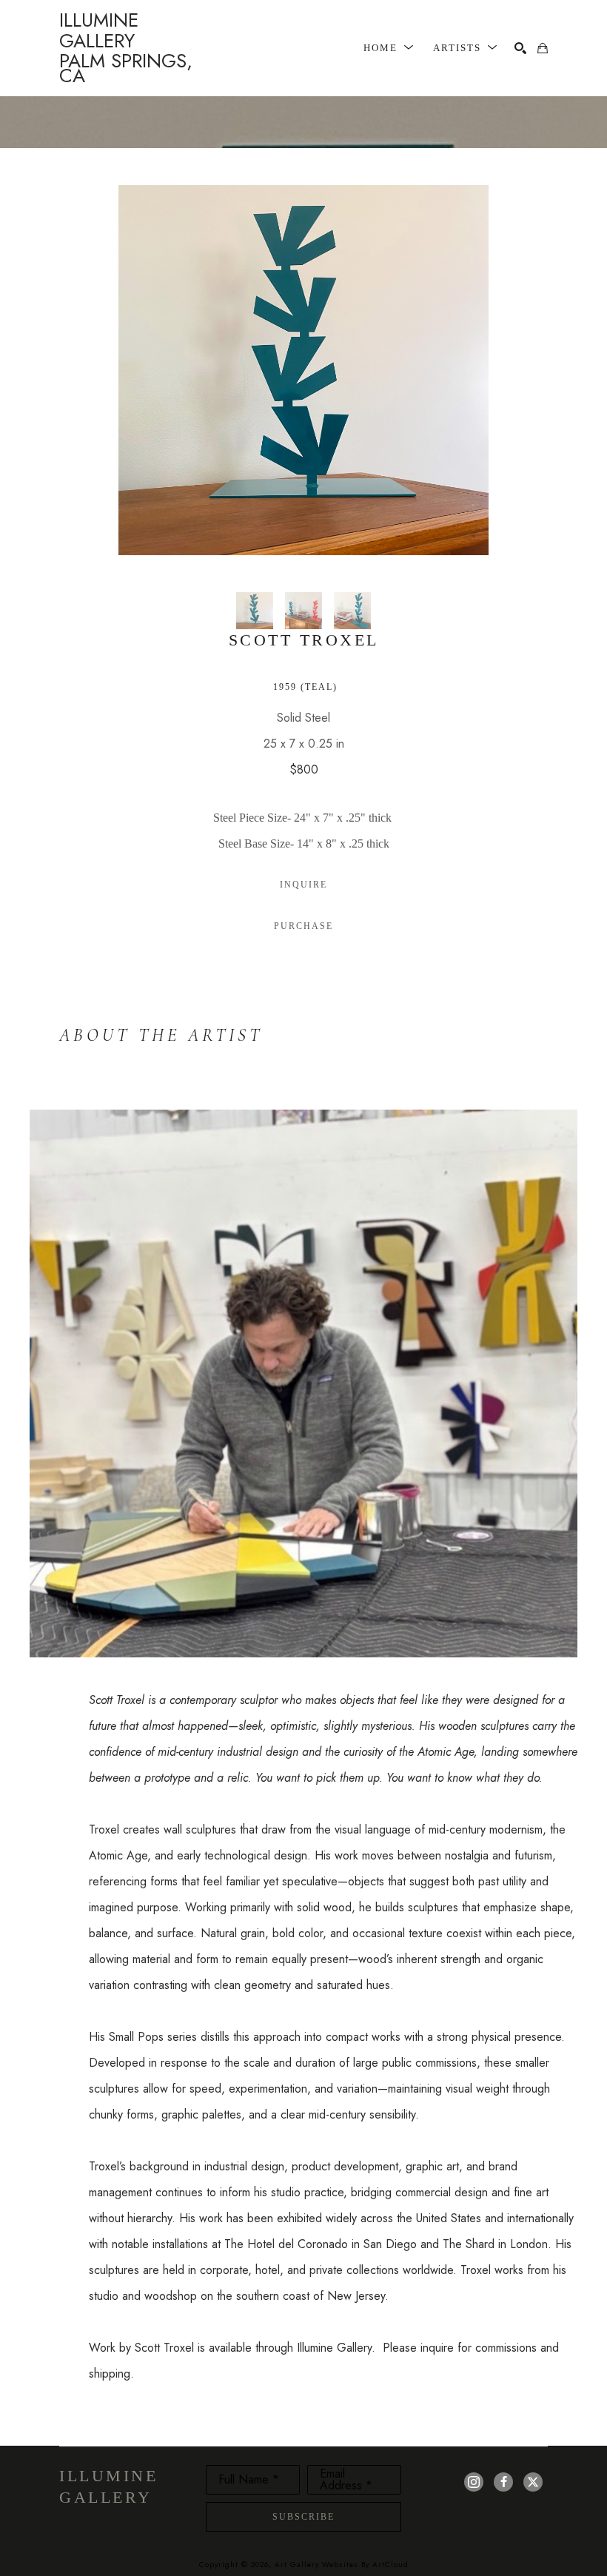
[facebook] (503, 2482)
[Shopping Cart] (543, 48)
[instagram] (474, 2482)
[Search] (520, 48)
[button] (389, 48)
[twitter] (533, 2482)
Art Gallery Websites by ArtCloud (342, 2565)
